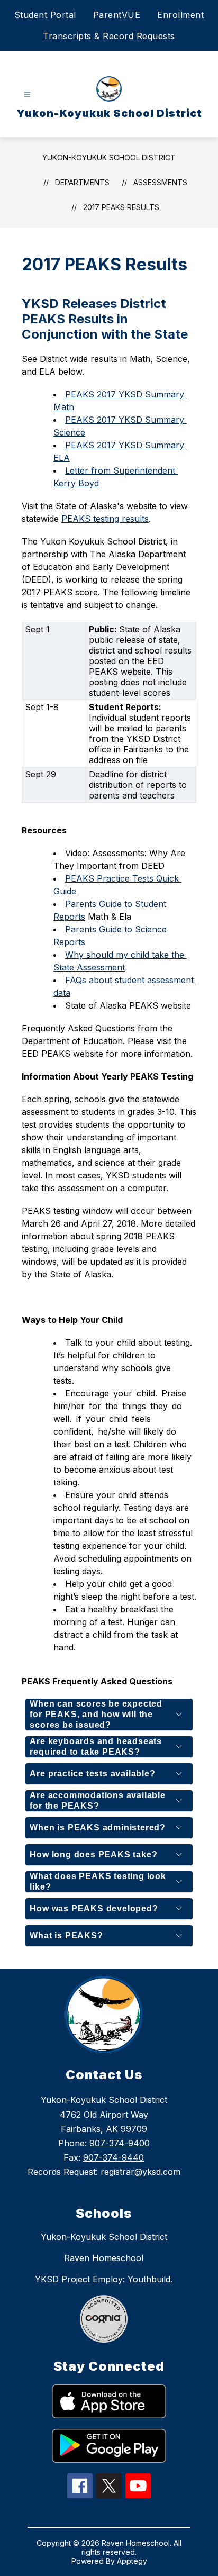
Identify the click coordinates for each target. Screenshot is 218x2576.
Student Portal (45, 15)
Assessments (160, 182)
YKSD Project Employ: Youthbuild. (104, 2279)
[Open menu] (27, 94)
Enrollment (180, 15)
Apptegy (132, 2561)
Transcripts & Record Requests (109, 36)
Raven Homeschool (104, 2258)
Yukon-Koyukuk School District (109, 157)
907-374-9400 (120, 2143)
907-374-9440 (113, 2157)
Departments (82, 182)
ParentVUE (117, 15)
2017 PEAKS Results (121, 207)
